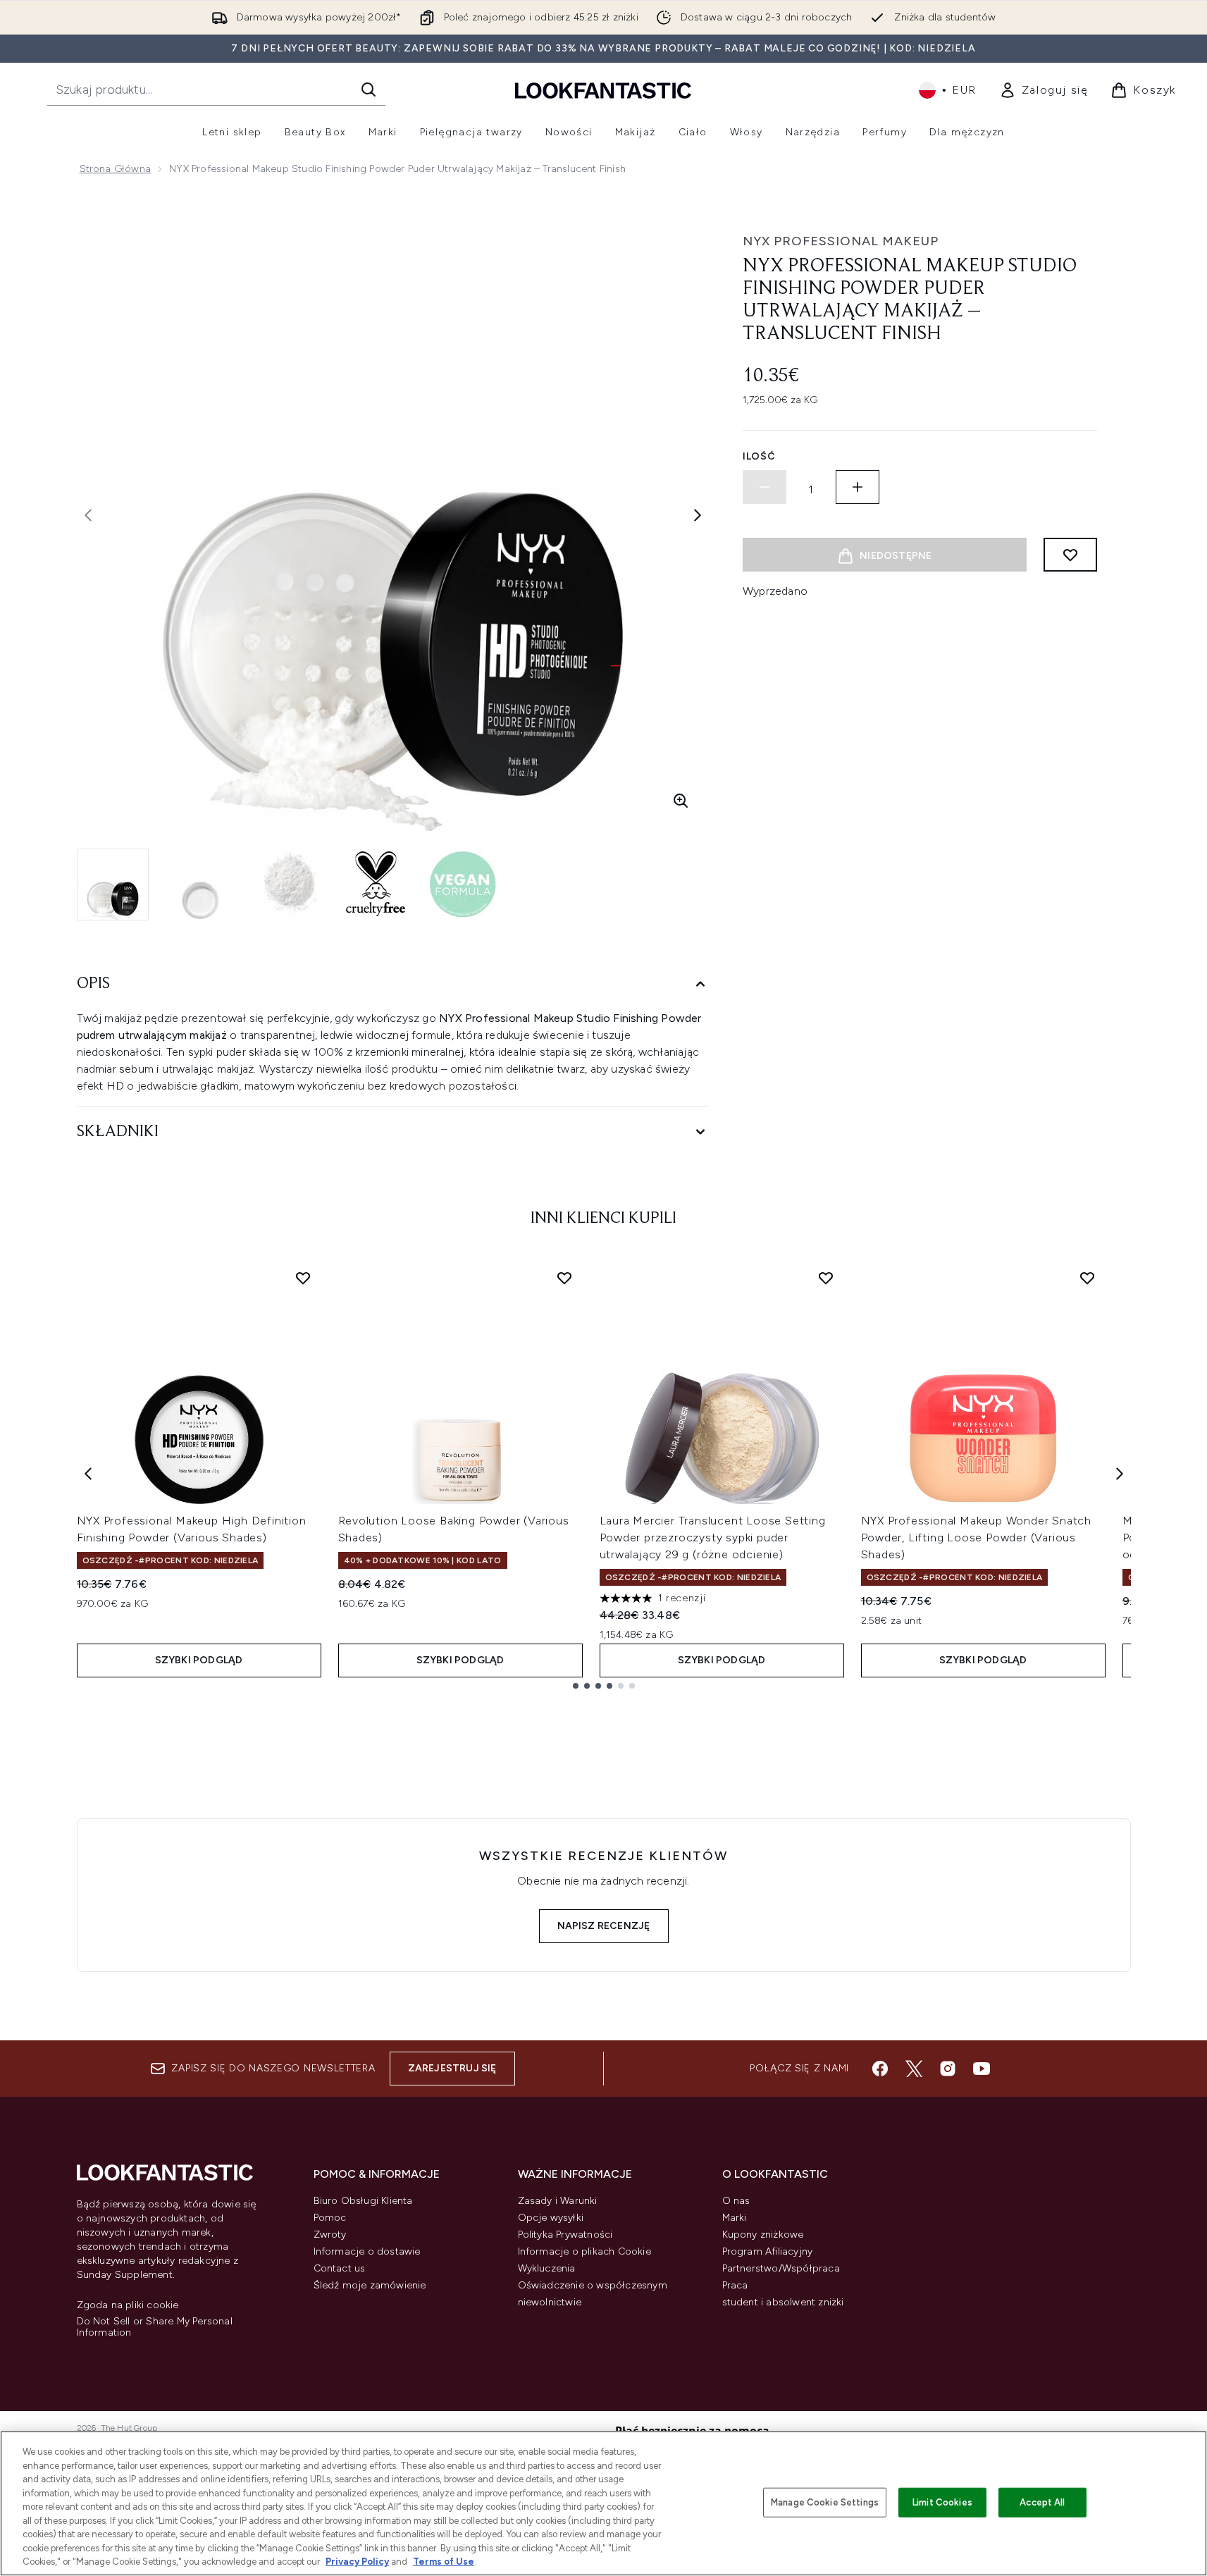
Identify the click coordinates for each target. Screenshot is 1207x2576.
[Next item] (1120, 1474)
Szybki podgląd (199, 1660)
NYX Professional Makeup (841, 241)
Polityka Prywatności (565, 2235)
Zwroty (330, 2235)
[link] (1044, 90)
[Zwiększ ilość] (858, 487)
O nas (736, 2201)
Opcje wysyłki (551, 2218)
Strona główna (116, 169)
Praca (735, 2285)
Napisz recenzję (604, 1926)
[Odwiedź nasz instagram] (948, 2069)
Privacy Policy (357, 2562)
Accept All (1042, 2502)
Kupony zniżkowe (763, 2235)
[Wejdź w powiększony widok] (681, 801)
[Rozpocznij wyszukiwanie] (369, 90)
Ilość (759, 456)
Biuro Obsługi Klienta (363, 2201)
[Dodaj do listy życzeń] (1070, 555)
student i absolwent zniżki (783, 2302)
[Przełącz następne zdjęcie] (698, 515)
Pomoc (330, 2218)
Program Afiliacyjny (768, 2251)
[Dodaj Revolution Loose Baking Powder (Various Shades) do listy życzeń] (564, 1278)
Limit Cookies (942, 2502)
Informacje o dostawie (367, 2251)
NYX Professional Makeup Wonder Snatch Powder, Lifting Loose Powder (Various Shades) (977, 1537)
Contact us (340, 2268)
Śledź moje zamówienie (370, 2285)
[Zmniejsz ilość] (765, 487)
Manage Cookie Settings (825, 2502)
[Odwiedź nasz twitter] (914, 2069)
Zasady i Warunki (558, 2201)
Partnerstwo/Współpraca (781, 2268)
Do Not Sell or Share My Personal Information (155, 2327)
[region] (603, 2503)
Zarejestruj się (452, 2068)
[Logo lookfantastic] (603, 90)
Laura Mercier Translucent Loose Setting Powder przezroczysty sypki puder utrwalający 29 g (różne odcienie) (713, 1537)
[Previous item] (88, 1474)
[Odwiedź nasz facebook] (880, 2069)
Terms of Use (444, 2562)
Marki (735, 2218)
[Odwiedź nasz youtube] (982, 2069)
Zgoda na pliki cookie (128, 2305)
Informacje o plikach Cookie (584, 2251)
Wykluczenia (547, 2268)
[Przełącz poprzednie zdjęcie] (88, 515)
